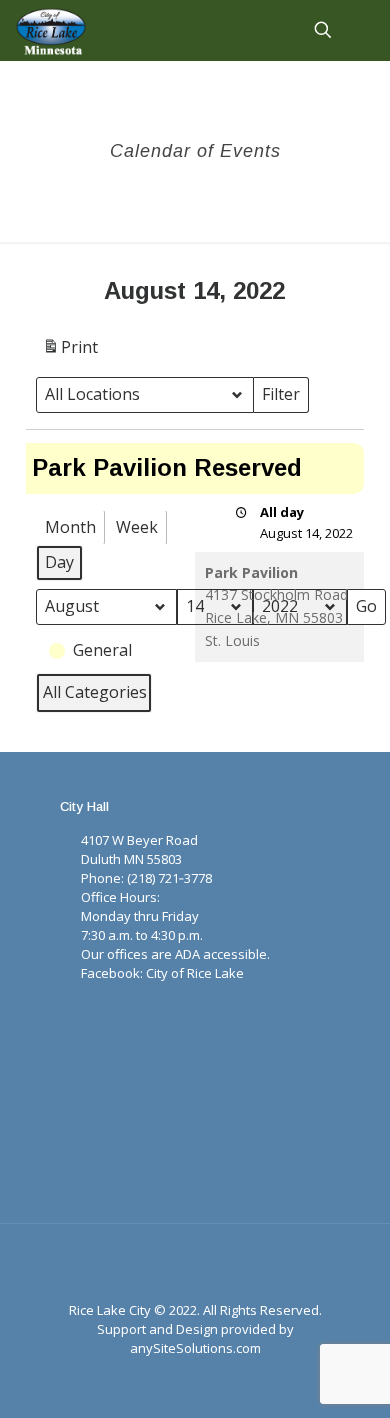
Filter (285, 398)
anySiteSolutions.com (195, 1348)
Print (70, 352)
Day (59, 562)
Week (137, 527)
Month (70, 527)
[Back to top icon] (195, 1265)
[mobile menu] (363, 30)
